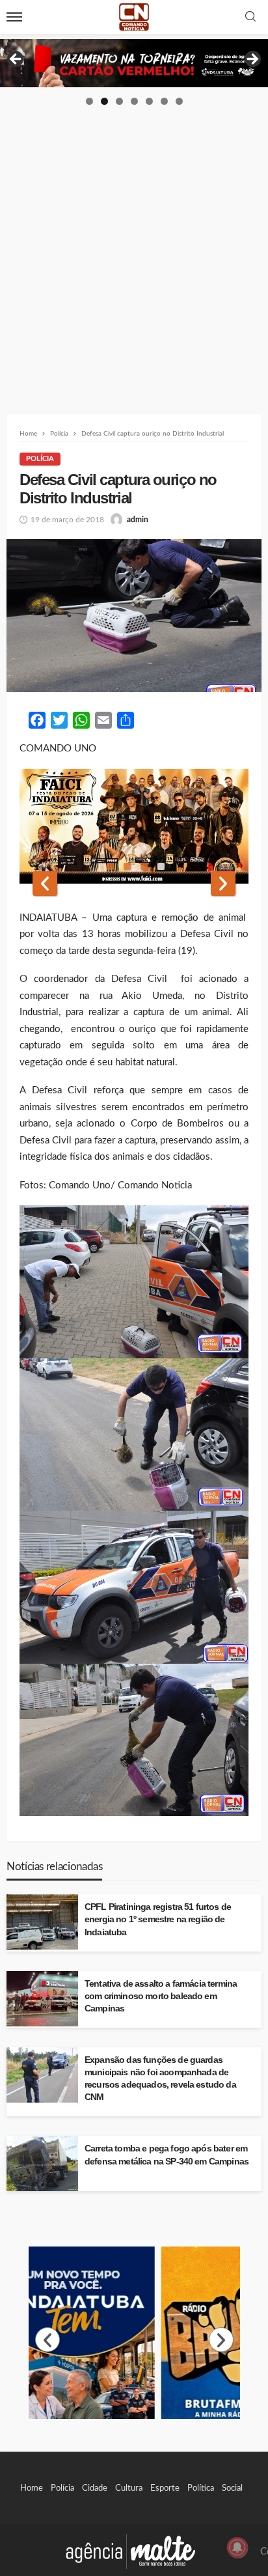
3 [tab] (119, 101)
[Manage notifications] (237, 2547)
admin (138, 520)
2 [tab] (104, 101)
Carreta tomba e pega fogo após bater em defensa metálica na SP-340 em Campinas (167, 2155)
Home (32, 2488)
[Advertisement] (134, 247)
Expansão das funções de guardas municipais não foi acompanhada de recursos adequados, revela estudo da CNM (160, 2079)
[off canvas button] (14, 17)
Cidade (95, 2488)
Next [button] (252, 60)
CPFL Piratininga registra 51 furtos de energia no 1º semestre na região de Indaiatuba (158, 1919)
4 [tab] (134, 101)
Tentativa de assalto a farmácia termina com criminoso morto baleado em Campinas (161, 1996)
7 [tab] (179, 101)
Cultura (129, 2488)
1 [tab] (89, 101)
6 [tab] (164, 101)
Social (232, 2488)
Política (201, 2488)
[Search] (250, 17)
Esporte (165, 2488)
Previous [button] (16, 60)
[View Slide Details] (134, 63)
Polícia (40, 459)
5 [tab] (149, 101)
